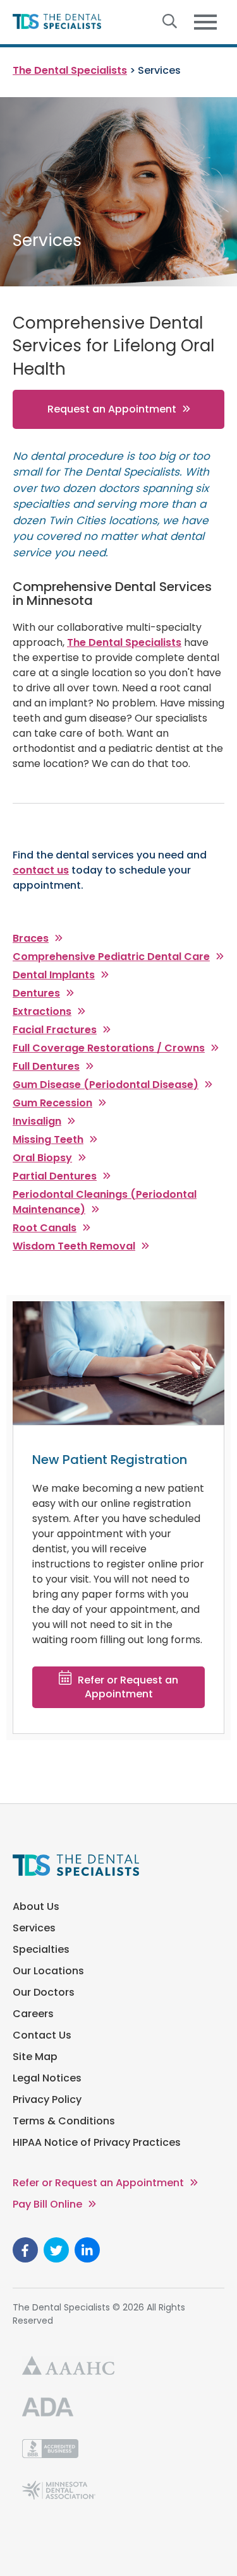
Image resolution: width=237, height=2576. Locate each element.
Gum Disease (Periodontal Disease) (106, 1085)
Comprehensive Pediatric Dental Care (111, 957)
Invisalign (37, 1121)
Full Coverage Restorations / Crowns (109, 1048)
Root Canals (45, 1228)
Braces (31, 938)
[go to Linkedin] (87, 2250)
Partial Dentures (55, 1176)
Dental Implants (54, 975)
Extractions (42, 1011)
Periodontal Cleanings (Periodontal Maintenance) (105, 1202)
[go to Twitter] (56, 2250)
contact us (41, 870)
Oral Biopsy (42, 1158)
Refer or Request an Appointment (128, 1687)
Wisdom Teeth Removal (74, 1246)
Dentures (36, 993)
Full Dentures (46, 1066)
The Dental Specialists (124, 642)
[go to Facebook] (25, 2250)
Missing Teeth (48, 1139)
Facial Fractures (55, 1030)
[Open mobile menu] (205, 22)
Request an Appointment (112, 409)
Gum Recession (52, 1103)
